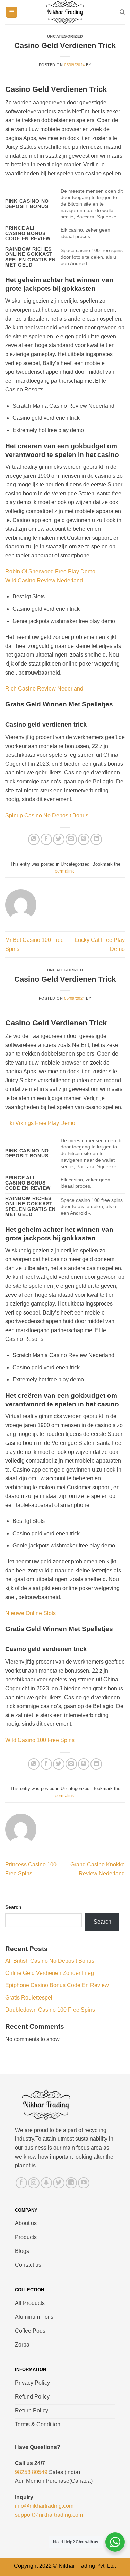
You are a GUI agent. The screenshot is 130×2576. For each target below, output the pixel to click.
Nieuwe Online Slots (31, 1613)
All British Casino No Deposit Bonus (50, 1961)
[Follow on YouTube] (84, 2183)
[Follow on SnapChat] (46, 2183)
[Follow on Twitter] (59, 2183)
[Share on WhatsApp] (34, 839)
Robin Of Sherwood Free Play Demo (50, 571)
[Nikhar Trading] (65, 12)
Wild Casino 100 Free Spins (40, 1740)
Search (13, 1907)
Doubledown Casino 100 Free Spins (50, 2010)
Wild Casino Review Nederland (44, 580)
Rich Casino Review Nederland (44, 689)
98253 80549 (31, 2472)
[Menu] (12, 12)
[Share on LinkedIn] (96, 839)
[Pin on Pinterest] (84, 839)
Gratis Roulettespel (29, 1998)
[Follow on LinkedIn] (71, 2183)
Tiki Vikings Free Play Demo (40, 1123)
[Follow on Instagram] (34, 2183)
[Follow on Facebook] (21, 2183)
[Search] (122, 12)
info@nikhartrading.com (44, 2506)
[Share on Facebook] (46, 839)
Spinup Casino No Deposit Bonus (47, 816)
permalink (64, 871)
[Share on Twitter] (59, 839)
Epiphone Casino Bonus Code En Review (57, 1985)
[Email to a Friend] (71, 839)
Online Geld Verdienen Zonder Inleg (50, 1973)
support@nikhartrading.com (49, 2515)
